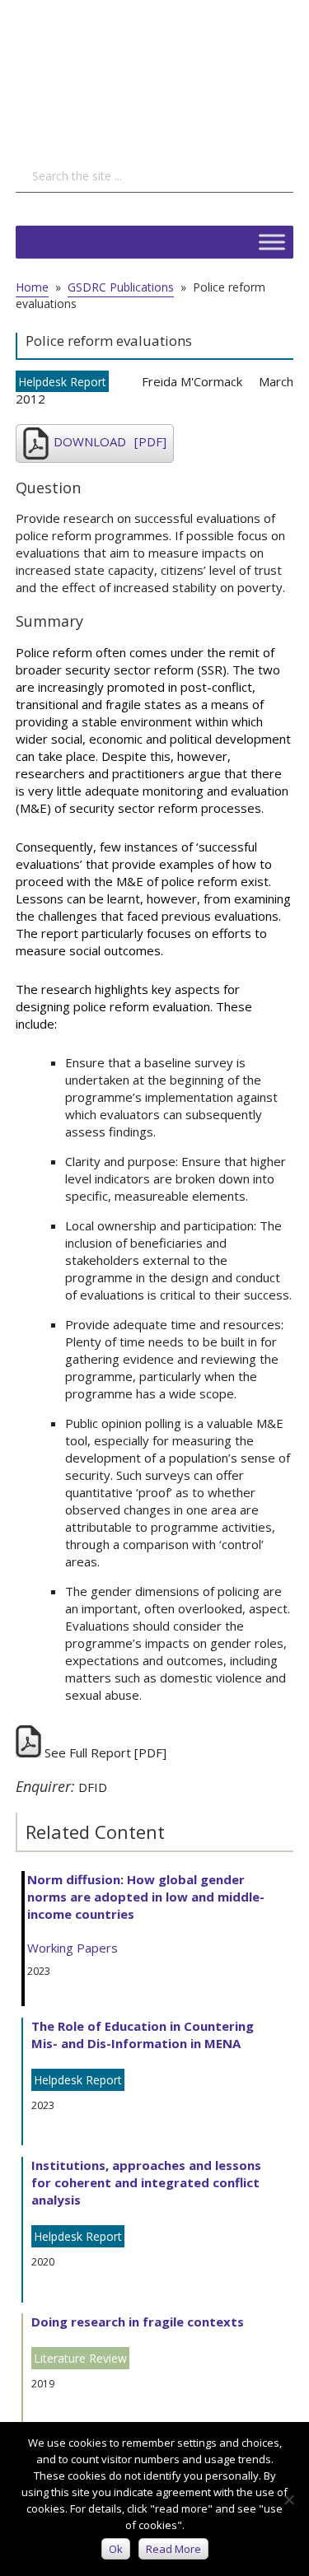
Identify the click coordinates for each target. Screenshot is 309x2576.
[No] (288, 2499)
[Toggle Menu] (272, 242)
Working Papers (73, 1948)
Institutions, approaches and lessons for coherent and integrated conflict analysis (146, 2182)
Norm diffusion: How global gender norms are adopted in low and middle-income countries (146, 1897)
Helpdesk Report (62, 382)
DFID (93, 1787)
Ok (116, 2549)
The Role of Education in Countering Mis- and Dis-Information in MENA (143, 2035)
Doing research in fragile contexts (138, 2322)
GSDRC (139, 70)
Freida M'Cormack (192, 381)
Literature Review (80, 2358)
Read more (173, 2549)
